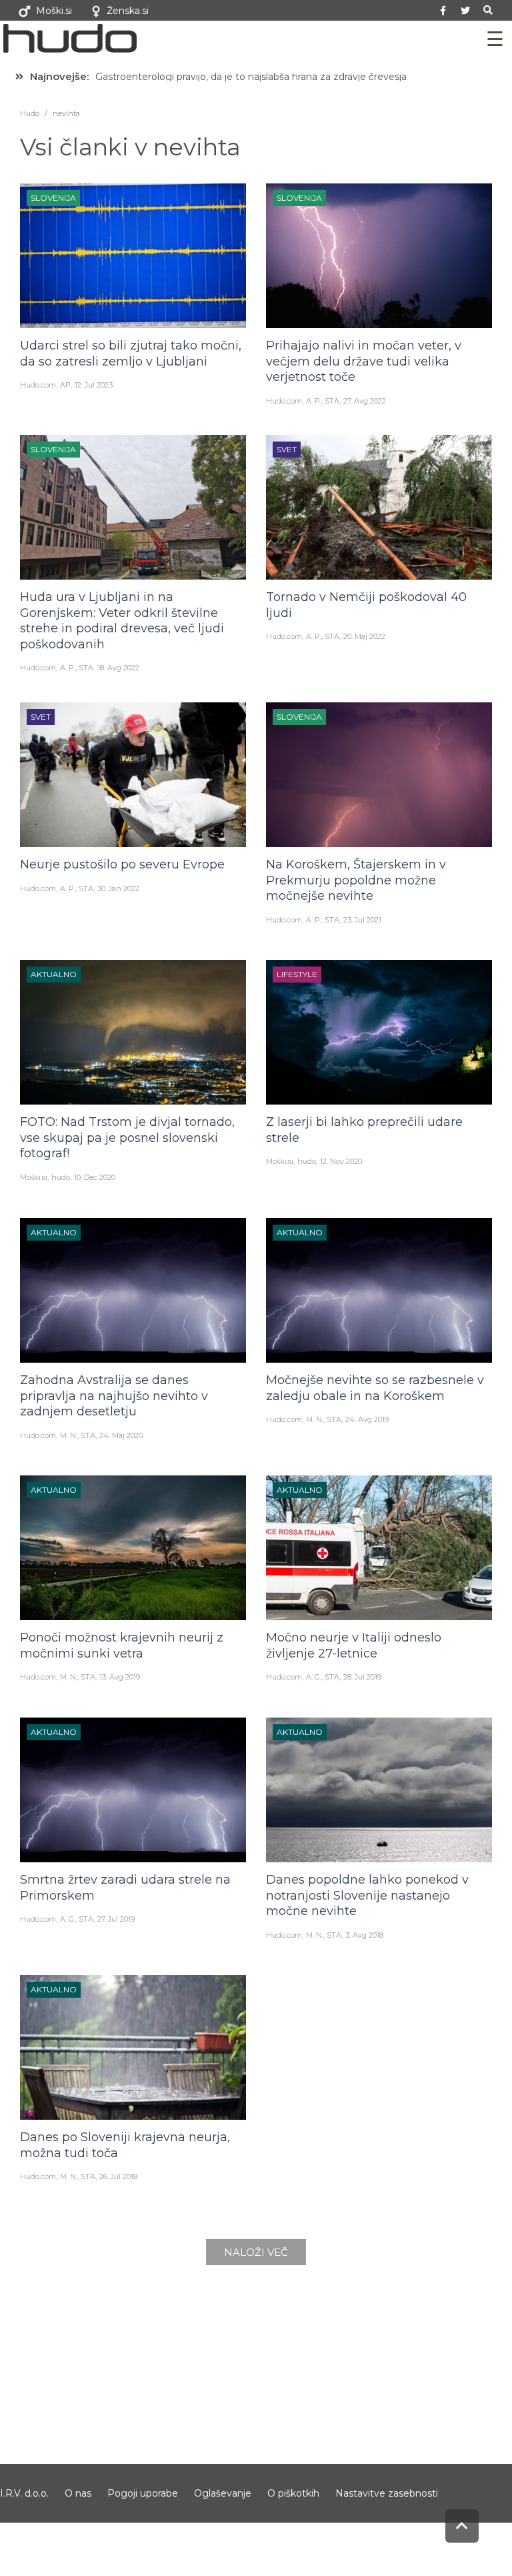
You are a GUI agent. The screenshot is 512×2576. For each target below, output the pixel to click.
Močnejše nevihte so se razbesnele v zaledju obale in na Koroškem (375, 1388)
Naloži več (256, 2252)
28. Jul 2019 (362, 1677)
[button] (488, 10)
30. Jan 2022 (118, 888)
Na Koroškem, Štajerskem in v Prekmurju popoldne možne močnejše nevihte (356, 880)
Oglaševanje (223, 2493)
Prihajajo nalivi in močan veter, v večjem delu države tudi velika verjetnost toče (364, 361)
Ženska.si (128, 11)
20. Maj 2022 (364, 636)
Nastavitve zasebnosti (387, 2493)
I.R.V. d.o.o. (24, 2493)
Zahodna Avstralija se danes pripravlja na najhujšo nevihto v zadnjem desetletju (114, 1396)
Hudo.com (38, 385)
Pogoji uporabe (143, 2493)
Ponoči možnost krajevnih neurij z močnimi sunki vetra (122, 1645)
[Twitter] (465, 11)
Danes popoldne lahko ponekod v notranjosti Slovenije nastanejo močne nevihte (367, 1895)
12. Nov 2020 (341, 1161)
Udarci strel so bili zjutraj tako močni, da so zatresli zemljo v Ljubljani (131, 353)
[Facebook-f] (443, 11)
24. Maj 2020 (121, 1435)
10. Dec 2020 (95, 1177)
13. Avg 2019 (120, 1677)
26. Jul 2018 (118, 2176)
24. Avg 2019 (367, 1419)
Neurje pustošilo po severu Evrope (122, 864)
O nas (78, 2493)
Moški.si (54, 11)
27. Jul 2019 (116, 1919)
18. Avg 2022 (118, 668)
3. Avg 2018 (364, 1935)
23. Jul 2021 (362, 920)
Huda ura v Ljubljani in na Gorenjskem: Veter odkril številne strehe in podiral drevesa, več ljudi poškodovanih (122, 620)
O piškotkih (293, 2493)
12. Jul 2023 (94, 385)
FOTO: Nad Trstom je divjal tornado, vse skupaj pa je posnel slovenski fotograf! (127, 1138)
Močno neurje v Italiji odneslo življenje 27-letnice (354, 1645)
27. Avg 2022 (365, 401)
